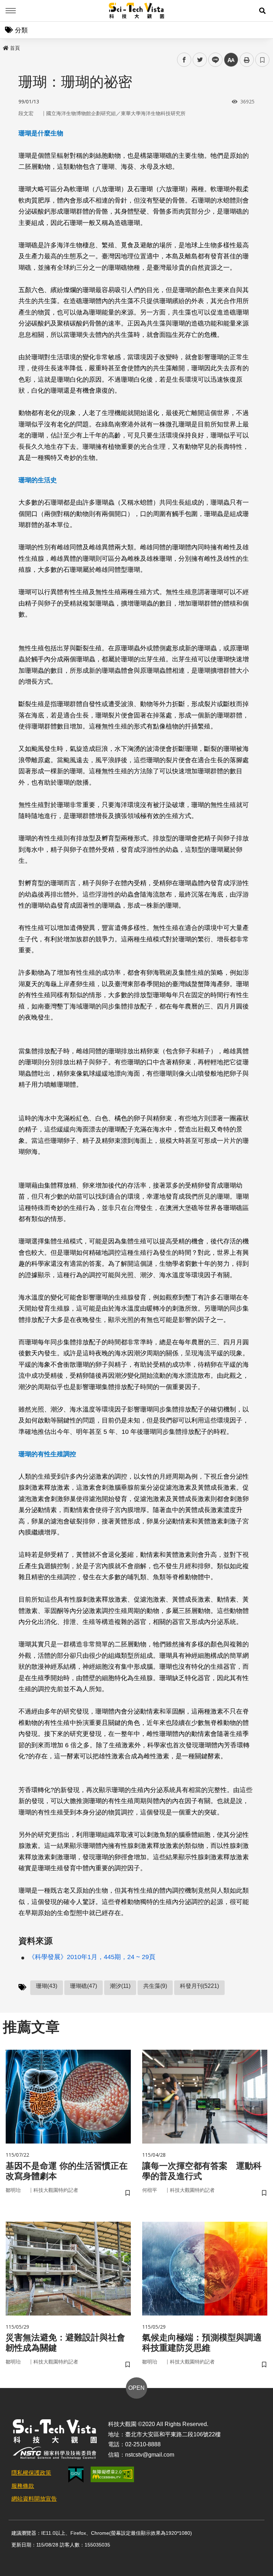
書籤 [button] (262, 60)
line (213, 60)
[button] (262, 11)
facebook (184, 60)
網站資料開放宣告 (34, 2499)
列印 (247, 60)
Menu (11, 11)
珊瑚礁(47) (84, 1986)
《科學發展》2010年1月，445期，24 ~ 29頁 (92, 1957)
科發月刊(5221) (199, 1986)
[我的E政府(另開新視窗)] (76, 2475)
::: (5, 47)
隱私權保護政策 (31, 2473)
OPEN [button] (136, 2388)
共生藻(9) (155, 1986)
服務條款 (23, 2486)
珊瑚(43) (47, 1986)
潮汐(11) (120, 1986)
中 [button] (231, 60)
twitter (200, 60)
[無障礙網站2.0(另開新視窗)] (112, 2474)
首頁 (15, 48)
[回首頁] (137, 11)
